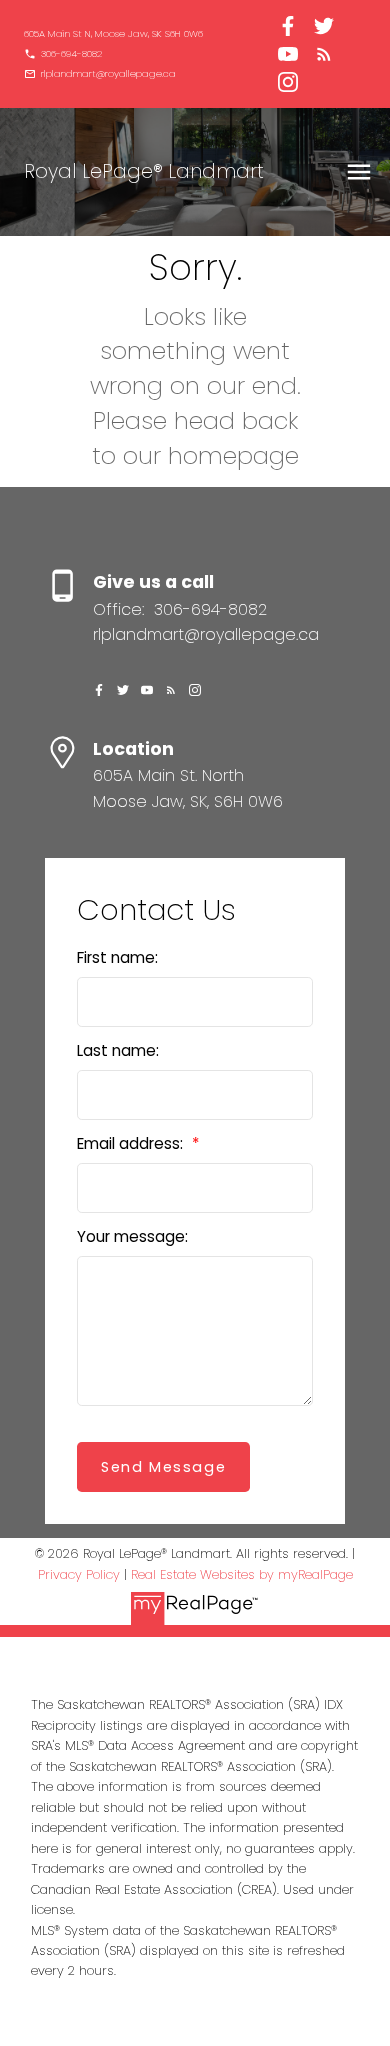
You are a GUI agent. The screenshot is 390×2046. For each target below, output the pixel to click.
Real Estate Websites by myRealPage (242, 1574)
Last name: (118, 1050)
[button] (113, 34)
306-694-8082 (71, 54)
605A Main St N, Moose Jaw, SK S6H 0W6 (113, 34)
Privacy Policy (79, 1574)
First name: (117, 957)
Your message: (132, 1236)
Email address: (132, 1143)
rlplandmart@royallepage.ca (108, 74)
